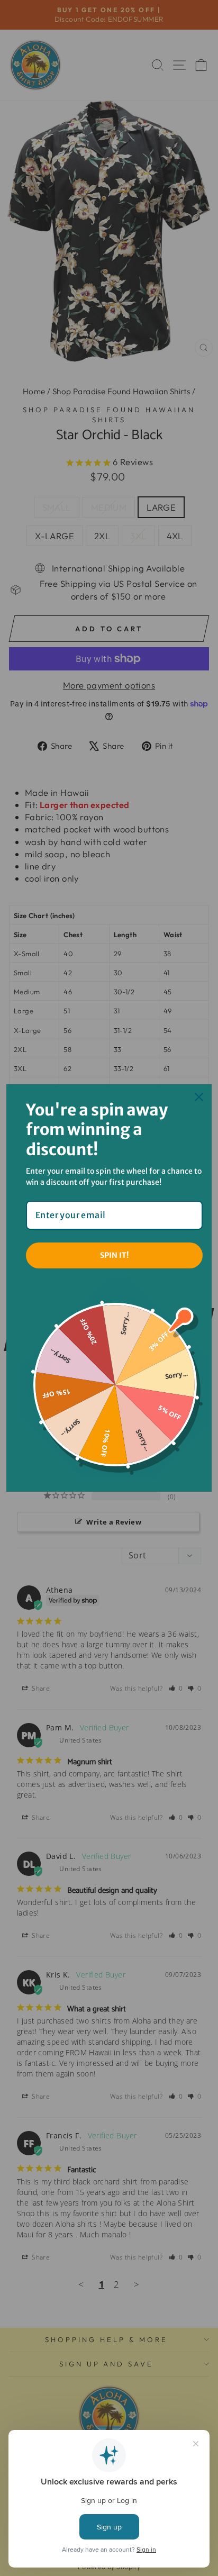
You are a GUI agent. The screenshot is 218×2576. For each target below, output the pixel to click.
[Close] (199, 1097)
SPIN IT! (114, 1255)
